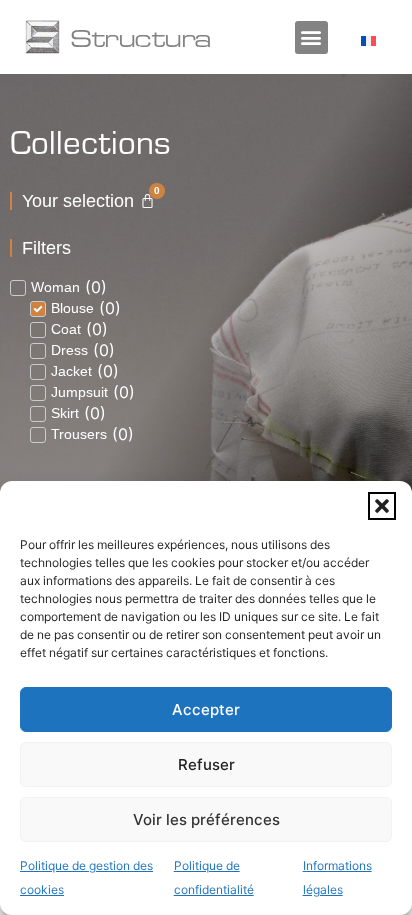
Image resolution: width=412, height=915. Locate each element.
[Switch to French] (368, 40)
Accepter (206, 709)
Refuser (206, 764)
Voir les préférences (206, 819)
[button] (382, 506)
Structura (140, 37)
